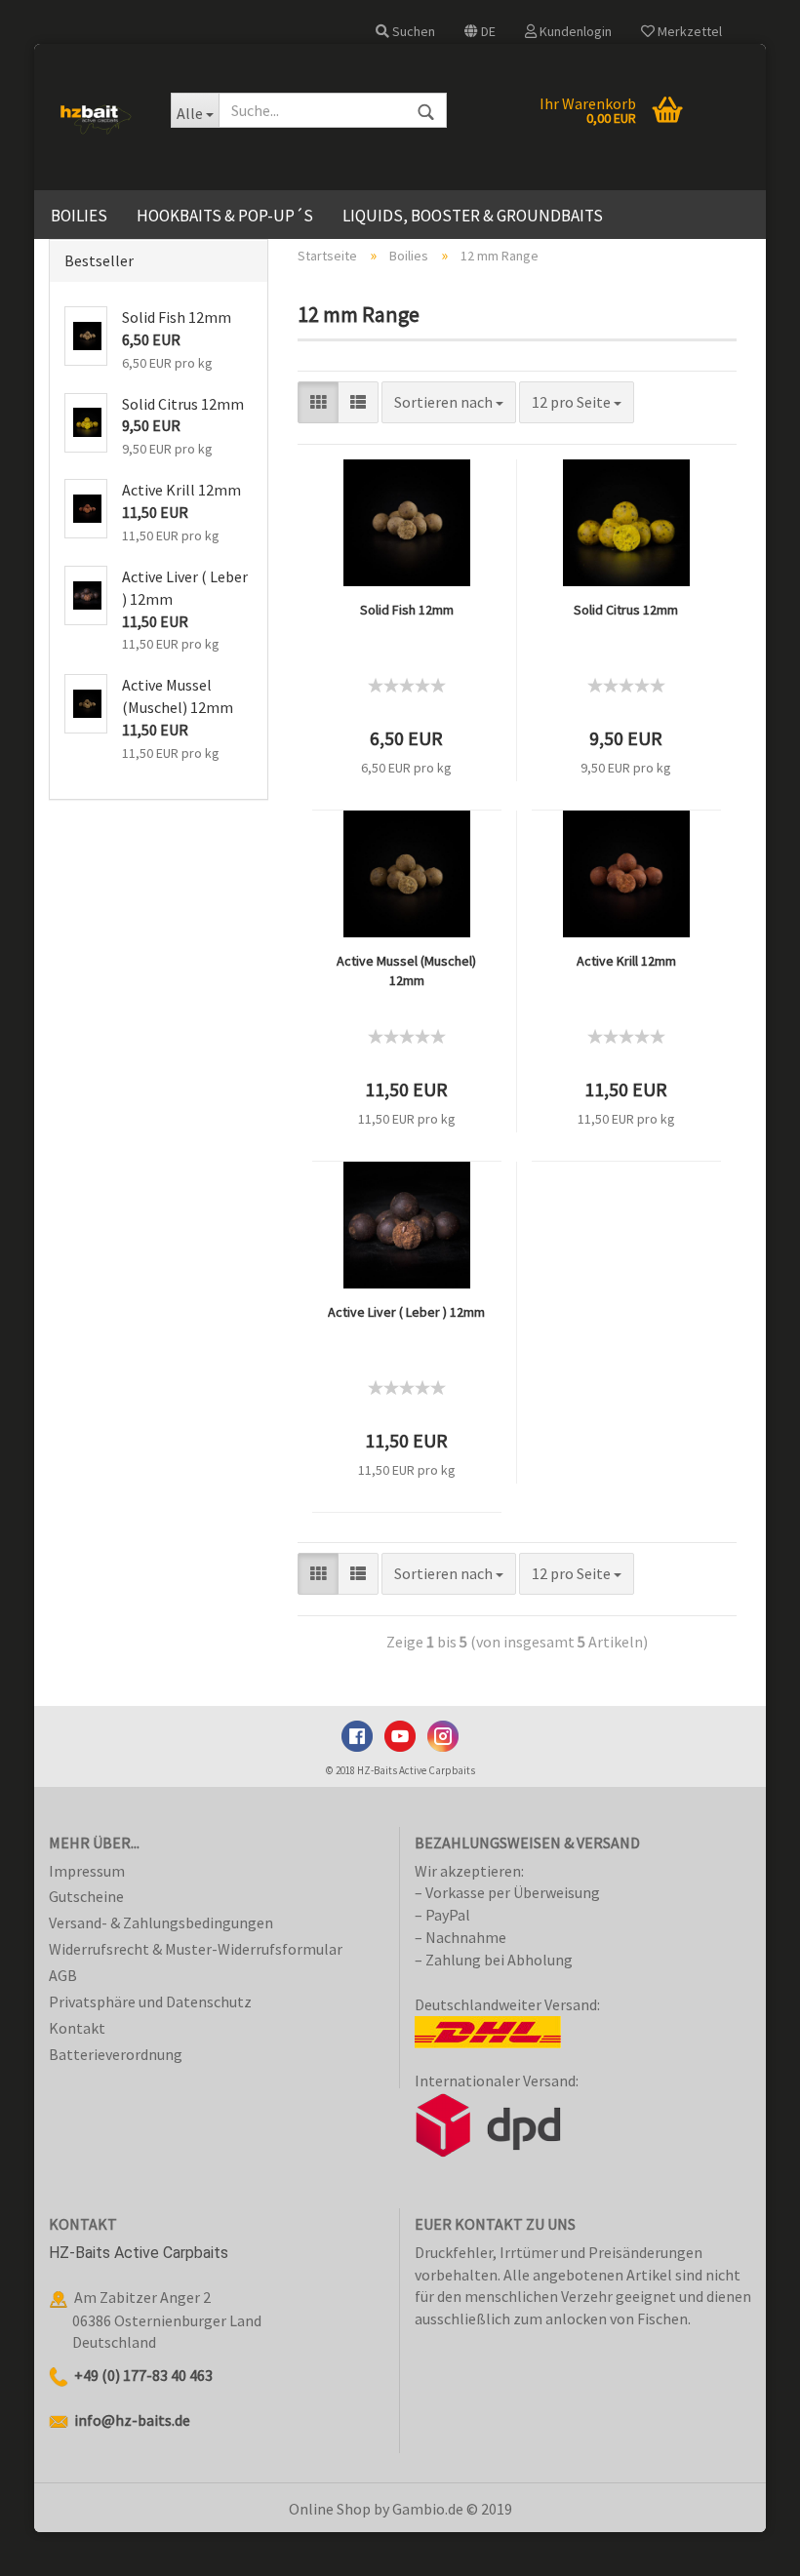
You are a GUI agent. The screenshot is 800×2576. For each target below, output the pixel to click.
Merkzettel (688, 31)
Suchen (412, 31)
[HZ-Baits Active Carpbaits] (95, 117)
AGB (63, 1975)
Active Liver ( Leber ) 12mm (406, 1312)
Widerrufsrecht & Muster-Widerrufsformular (196, 1949)
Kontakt (77, 2028)
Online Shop (330, 2509)
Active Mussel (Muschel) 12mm (406, 971)
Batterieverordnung (116, 2054)
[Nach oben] (746, 2547)
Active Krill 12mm (626, 961)
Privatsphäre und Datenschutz (150, 2001)
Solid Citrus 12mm (626, 610)
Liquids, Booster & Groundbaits (473, 216)
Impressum (87, 1871)
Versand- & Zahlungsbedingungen (161, 1922)
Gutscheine (86, 1896)
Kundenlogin (574, 31)
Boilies (79, 216)
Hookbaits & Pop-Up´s (225, 216)
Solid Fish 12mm (407, 610)
